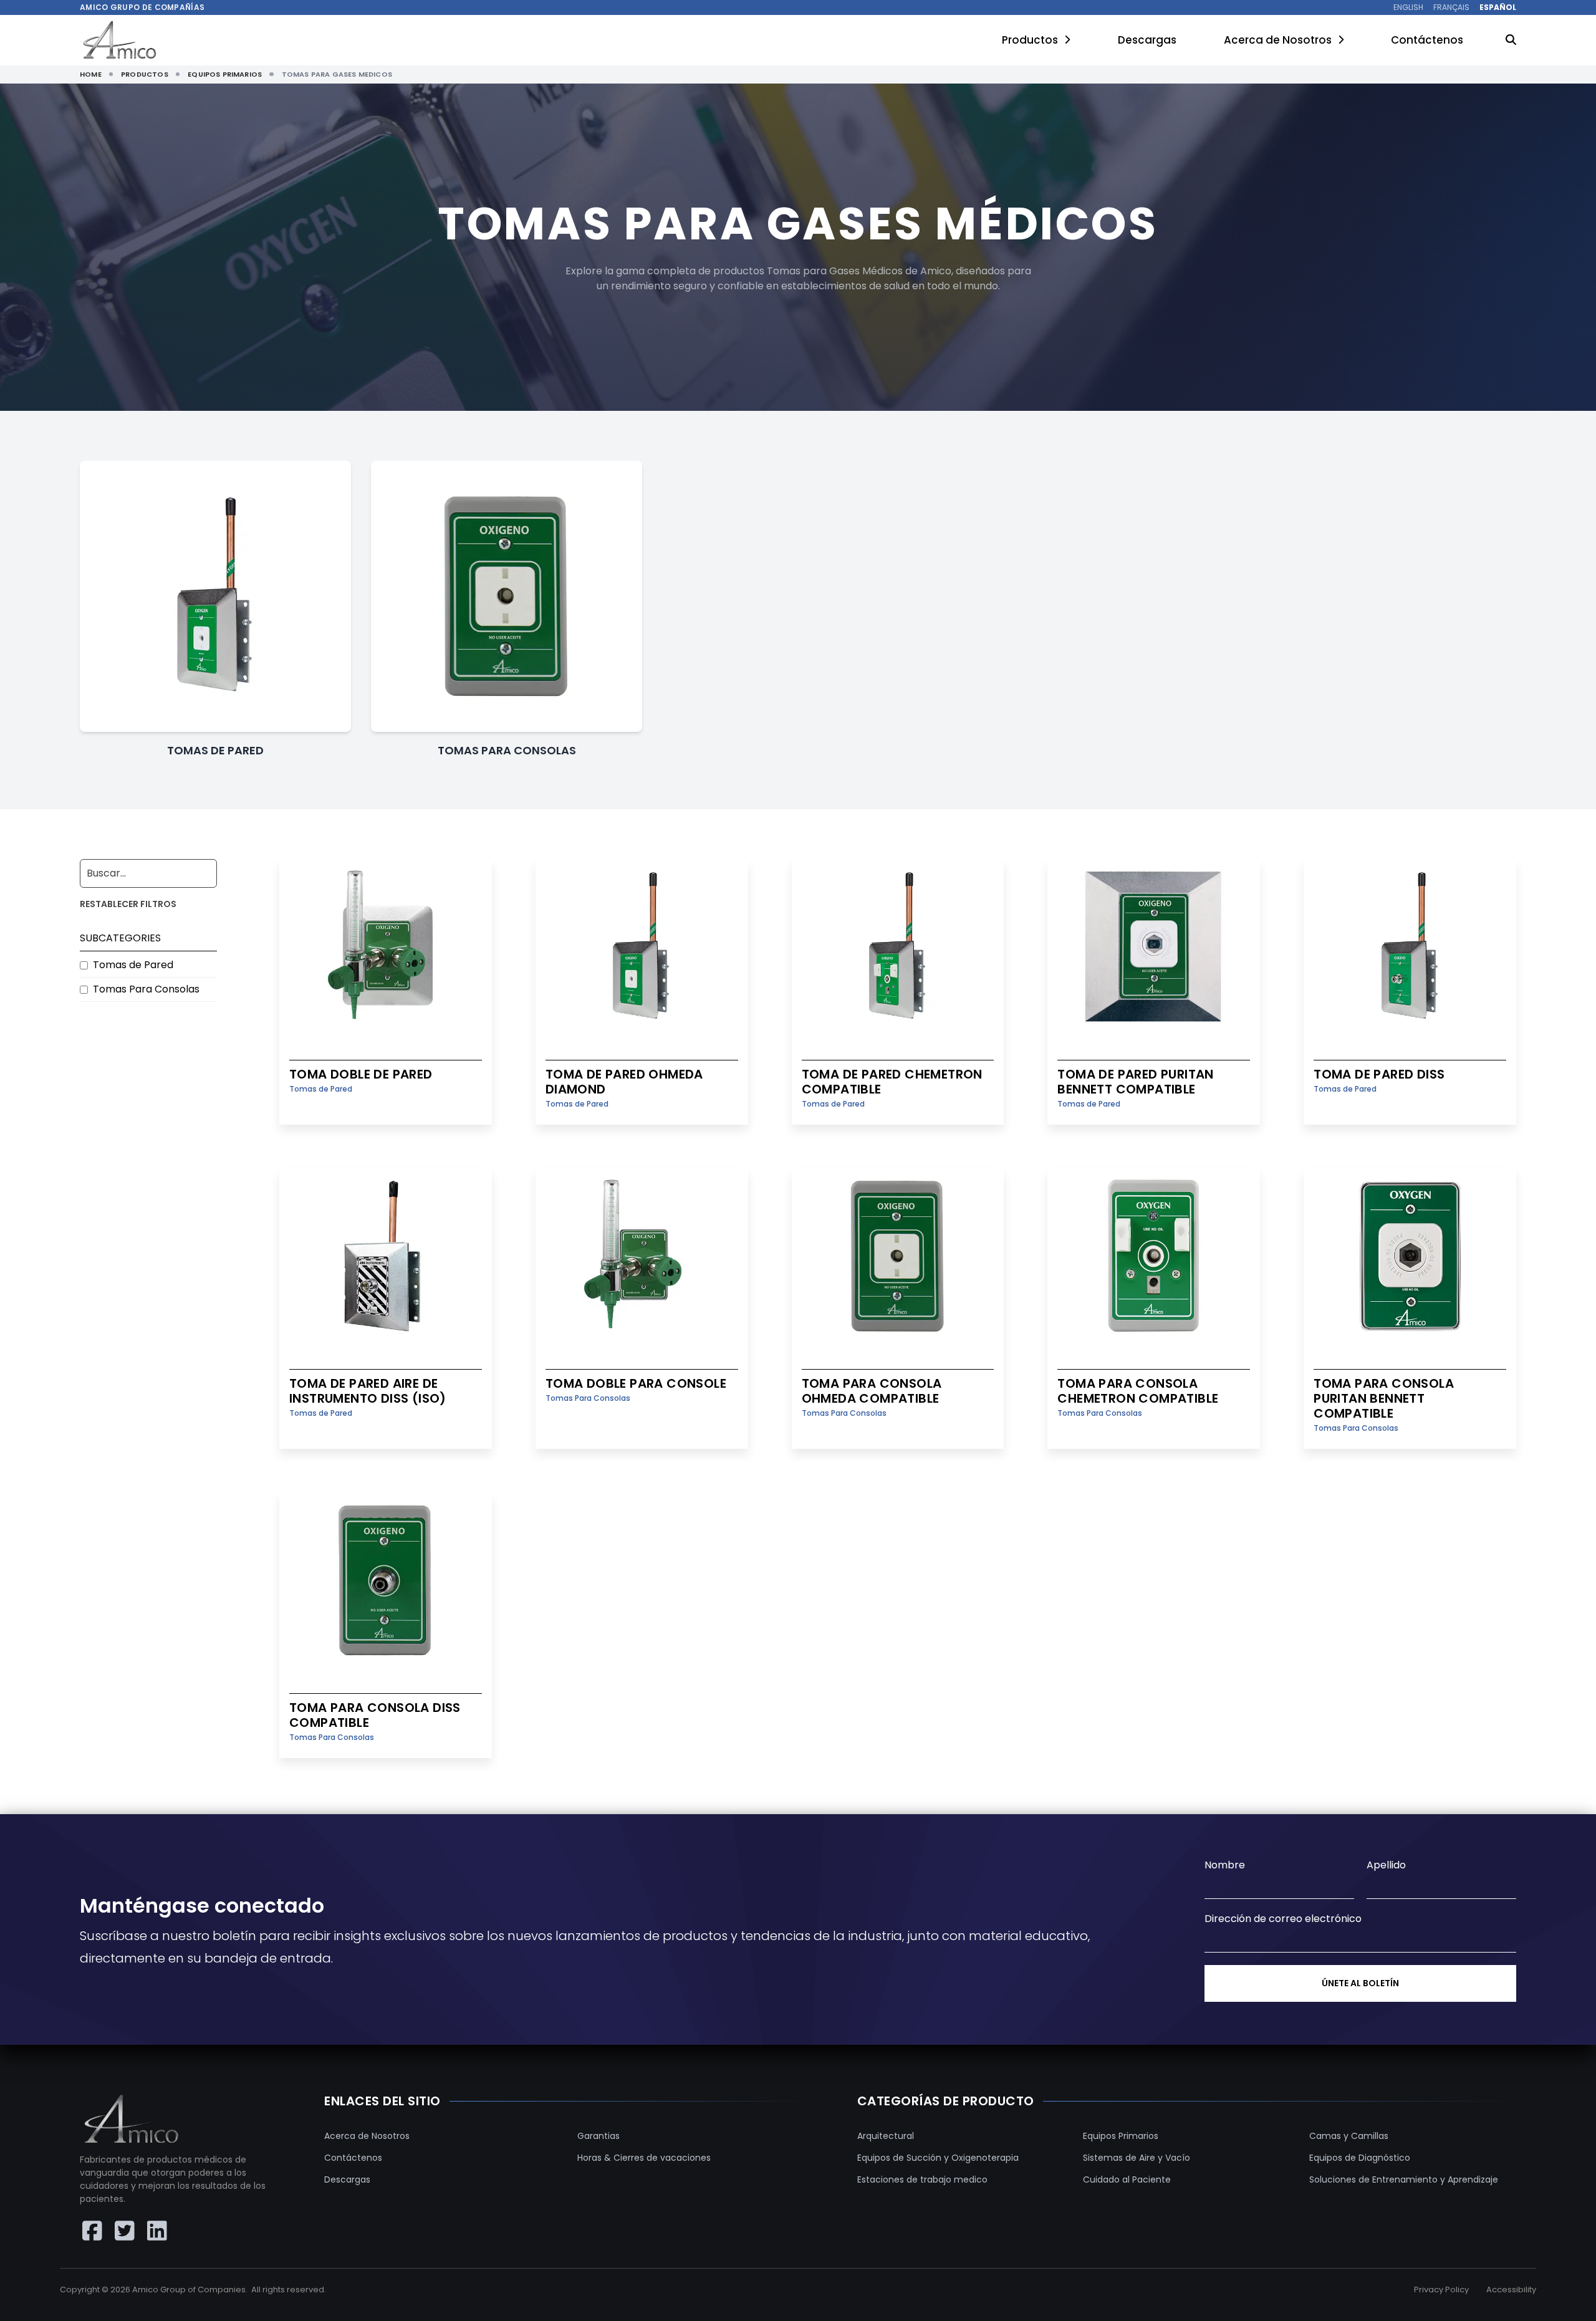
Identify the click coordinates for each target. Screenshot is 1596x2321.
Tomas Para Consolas (146, 989)
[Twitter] (125, 2231)
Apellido (1386, 1865)
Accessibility (1511, 2290)
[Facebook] (92, 2231)
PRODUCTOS (145, 74)
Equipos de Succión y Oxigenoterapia (938, 2158)
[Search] (1511, 41)
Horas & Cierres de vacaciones (644, 2158)
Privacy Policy (1441, 2290)
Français (1451, 7)
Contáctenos (1427, 40)
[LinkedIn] (157, 2231)
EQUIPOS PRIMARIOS (225, 74)
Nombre (1225, 1865)
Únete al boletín (1360, 1983)
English (1408, 7)
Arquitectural (886, 2136)
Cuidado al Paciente (1127, 2179)
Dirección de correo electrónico (1283, 1919)
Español (1498, 7)
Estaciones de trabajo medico (922, 2179)
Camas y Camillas (1349, 2136)
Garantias (598, 2136)
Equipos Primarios (1121, 2136)
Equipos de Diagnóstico (1360, 2158)
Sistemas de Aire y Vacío (1137, 2158)
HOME (91, 74)
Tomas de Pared (133, 965)
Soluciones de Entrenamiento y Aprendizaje (1404, 2179)
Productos (1030, 40)
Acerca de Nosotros (1278, 40)
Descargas (1147, 40)
